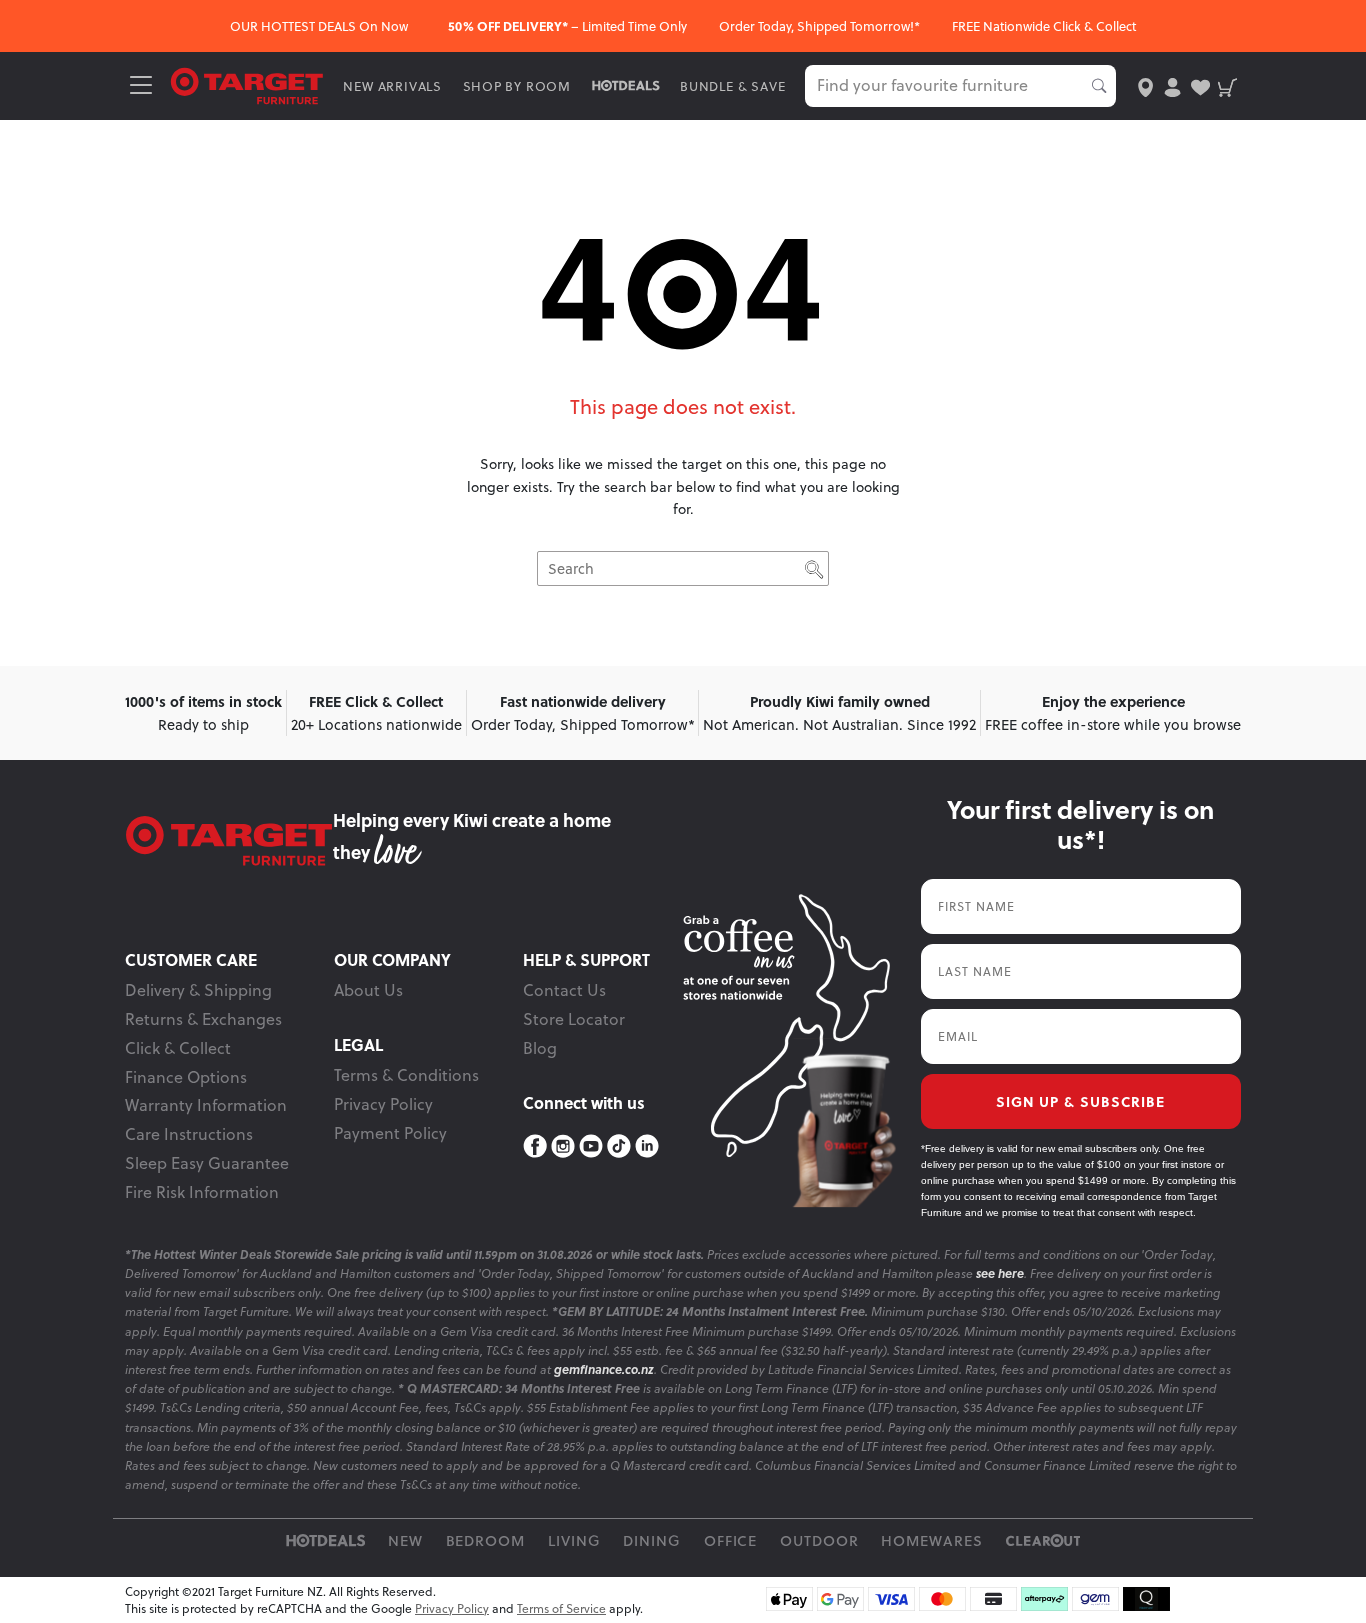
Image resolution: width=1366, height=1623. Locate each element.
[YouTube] (591, 1146)
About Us (368, 990)
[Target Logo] (247, 84)
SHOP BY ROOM (517, 86)
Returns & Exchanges (203, 1019)
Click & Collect (178, 1048)
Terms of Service (561, 1608)
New (405, 1540)
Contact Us (564, 990)
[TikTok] (619, 1146)
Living (574, 1540)
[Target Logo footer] (229, 841)
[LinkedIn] (647, 1146)
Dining (652, 1540)
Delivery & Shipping (198, 990)
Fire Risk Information (202, 1192)
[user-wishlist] (1200, 85)
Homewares (932, 1540)
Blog (540, 1048)
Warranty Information (206, 1105)
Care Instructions (189, 1134)
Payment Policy (390, 1133)
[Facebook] (535, 1146)
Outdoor (819, 1540)
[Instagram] (563, 1146)
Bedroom (486, 1540)
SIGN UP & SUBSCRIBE (1080, 1101)
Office (731, 1540)
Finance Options (186, 1077)
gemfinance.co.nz (604, 1369)
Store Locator (574, 1019)
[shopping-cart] (1227, 85)
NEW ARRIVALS (392, 86)
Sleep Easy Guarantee (207, 1163)
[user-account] (1172, 85)
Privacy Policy (383, 1104)
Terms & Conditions (406, 1075)
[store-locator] (1145, 85)
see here (1000, 1273)
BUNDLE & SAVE (732, 86)
